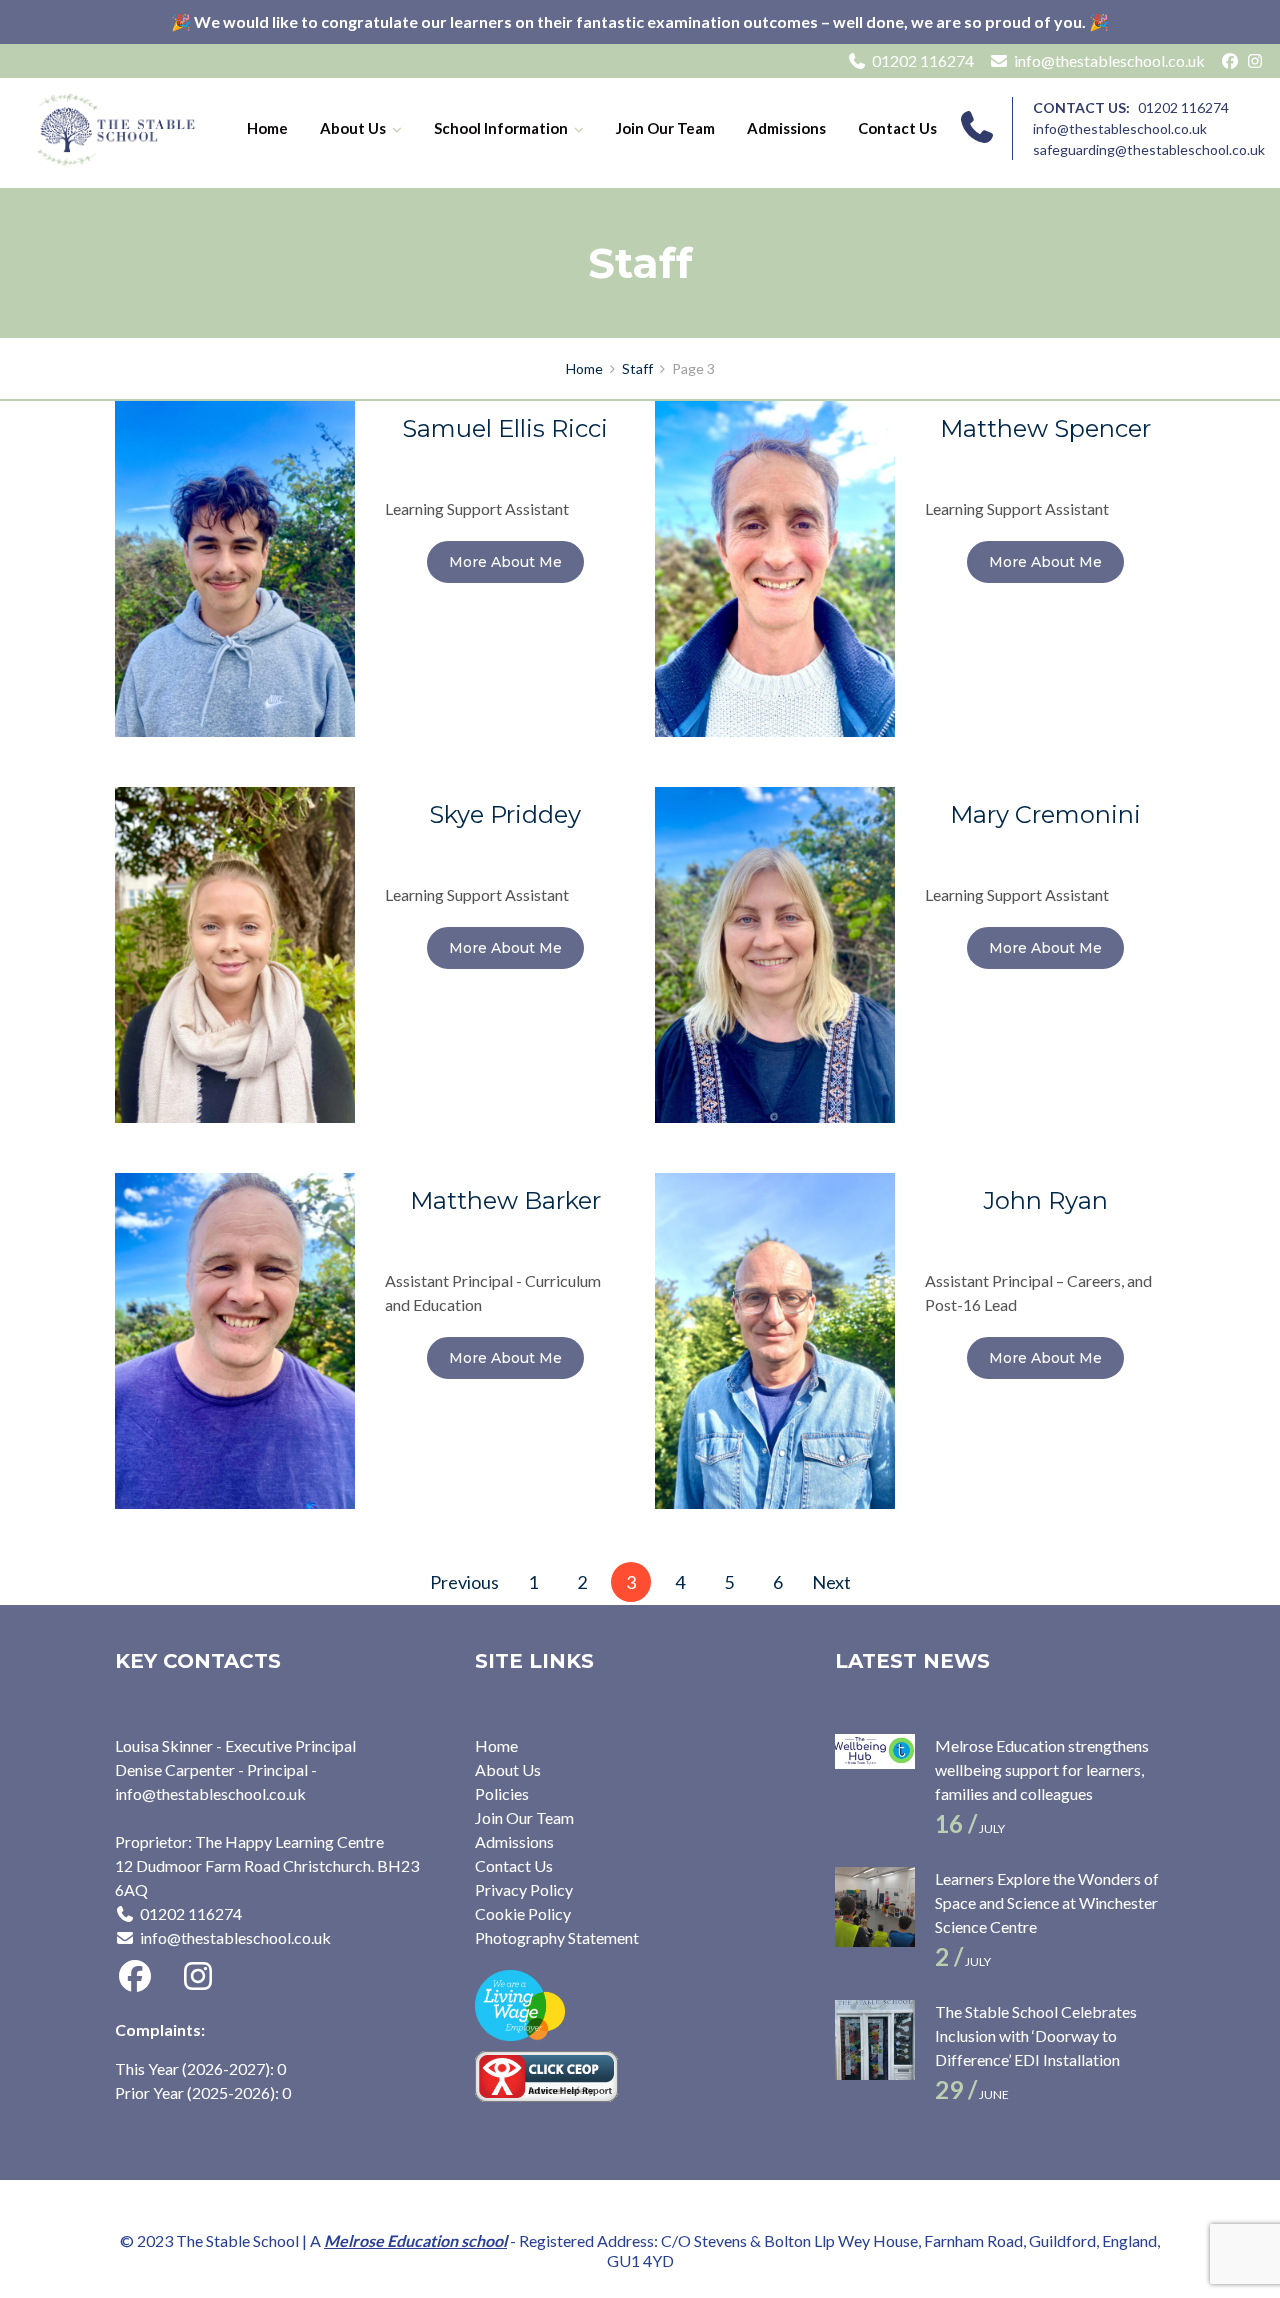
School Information (501, 128)
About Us (353, 128)
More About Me (505, 562)
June (972, 2094)
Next (831, 1582)
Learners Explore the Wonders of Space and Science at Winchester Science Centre (1047, 1902)
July (970, 1828)
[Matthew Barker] (235, 1338)
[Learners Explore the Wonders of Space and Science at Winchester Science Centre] (875, 1907)
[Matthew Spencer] (775, 566)
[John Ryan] (775, 1338)
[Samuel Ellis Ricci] (235, 566)
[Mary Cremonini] (775, 952)
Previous (464, 1582)
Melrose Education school (415, 2240)
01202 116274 (923, 60)
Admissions (786, 128)
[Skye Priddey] (235, 952)
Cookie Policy (523, 1913)
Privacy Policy (524, 1889)
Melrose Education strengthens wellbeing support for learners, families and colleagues (1042, 1769)
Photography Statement (557, 1937)
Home (267, 128)
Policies (502, 1793)
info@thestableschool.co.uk (1109, 60)
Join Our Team (665, 128)
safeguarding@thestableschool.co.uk (1149, 149)
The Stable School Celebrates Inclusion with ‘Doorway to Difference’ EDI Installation (1036, 2035)
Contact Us (897, 128)
